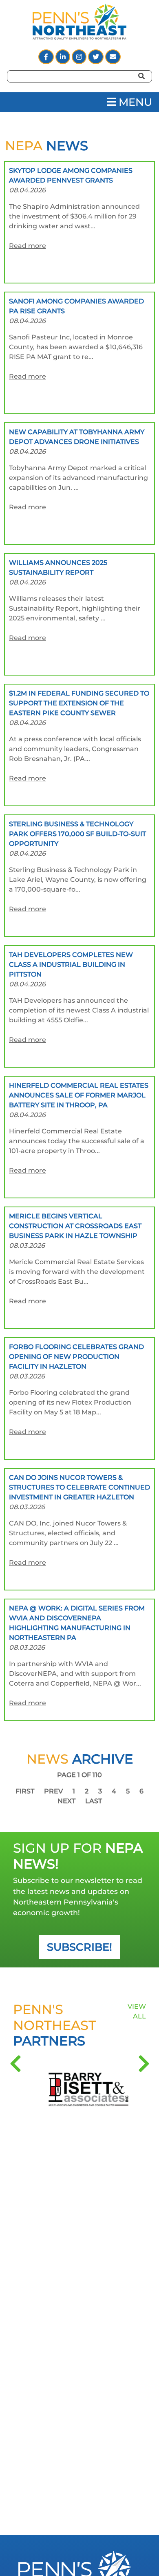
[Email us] (113, 57)
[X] (97, 57)
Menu (134, 102)
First (26, 1791)
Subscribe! (79, 1947)
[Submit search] (149, 87)
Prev (54, 1791)
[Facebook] (47, 57)
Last (94, 1801)
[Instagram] (80, 57)
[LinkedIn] (64, 57)
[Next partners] (144, 2064)
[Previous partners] (15, 2064)
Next (67, 1801)
